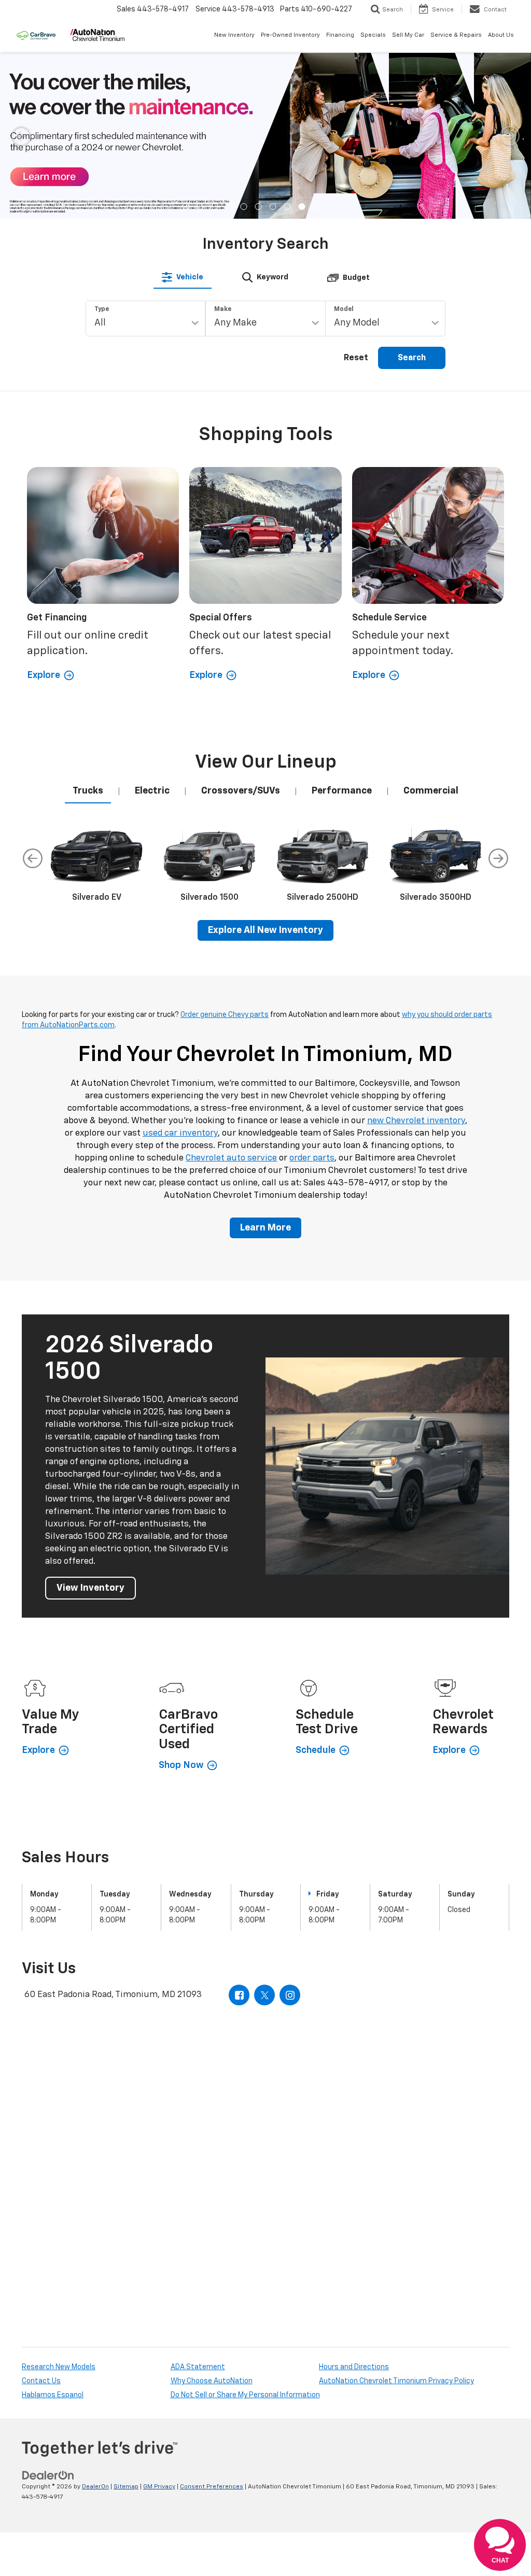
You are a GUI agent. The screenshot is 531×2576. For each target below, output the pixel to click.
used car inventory (180, 1133)
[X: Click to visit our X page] (264, 1995)
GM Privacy (159, 2487)
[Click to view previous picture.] (21, 136)
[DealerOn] (48, 2475)
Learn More (265, 1228)
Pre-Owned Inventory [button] (290, 35)
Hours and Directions (354, 2367)
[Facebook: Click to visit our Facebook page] (239, 1995)
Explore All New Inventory (265, 930)
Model (344, 309)
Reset (356, 358)
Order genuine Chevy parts (225, 1015)
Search (412, 358)
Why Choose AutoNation (212, 2381)
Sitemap (126, 2487)
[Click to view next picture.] (510, 136)
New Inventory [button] (234, 35)
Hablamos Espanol (53, 2395)
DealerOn (95, 2487)
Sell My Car (408, 35)
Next (498, 858)
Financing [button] (340, 35)
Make (223, 309)
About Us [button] (501, 35)
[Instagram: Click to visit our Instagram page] (290, 1995)
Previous (33, 858)
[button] (186, 207)
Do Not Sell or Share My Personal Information (245, 2395)
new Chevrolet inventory (416, 1121)
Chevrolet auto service (231, 1158)
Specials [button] (373, 35)
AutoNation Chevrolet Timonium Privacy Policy (396, 2381)
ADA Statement (198, 2367)
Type (102, 309)
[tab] (183, 277)
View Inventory (90, 1588)
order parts (312, 1158)
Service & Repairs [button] (456, 35)
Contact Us (41, 2381)
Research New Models (59, 2367)
